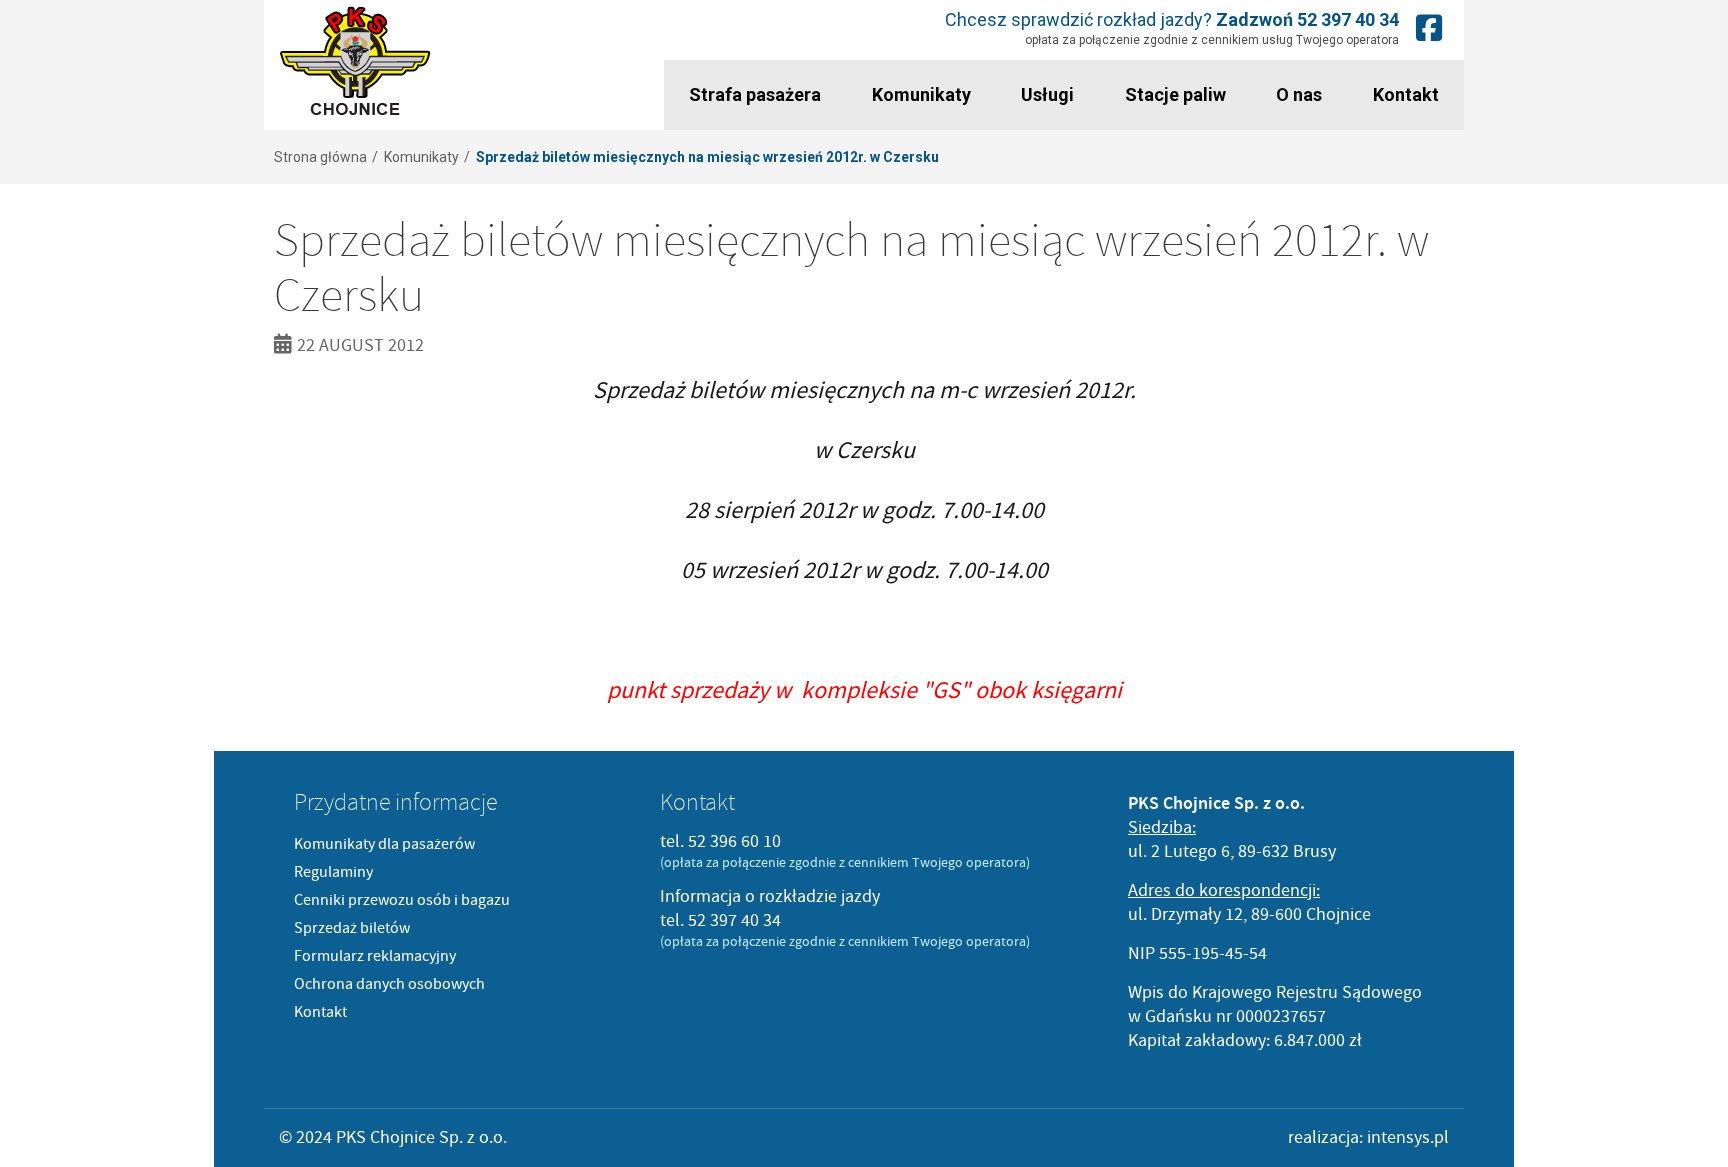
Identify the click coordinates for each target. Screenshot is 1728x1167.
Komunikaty (921, 94)
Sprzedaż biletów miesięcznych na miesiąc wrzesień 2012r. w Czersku (707, 157)
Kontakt (1406, 94)
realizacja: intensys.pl (1368, 1137)
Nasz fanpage (1429, 27)
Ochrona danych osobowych (389, 984)
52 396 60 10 (734, 841)
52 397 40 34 (1348, 19)
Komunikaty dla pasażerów (384, 844)
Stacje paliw (1175, 94)
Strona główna (320, 157)
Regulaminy (333, 872)
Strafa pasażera (755, 94)
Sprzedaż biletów (352, 928)
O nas (1299, 94)
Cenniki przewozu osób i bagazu (402, 900)
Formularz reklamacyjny (375, 956)
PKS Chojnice (355, 61)
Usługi (1047, 94)
